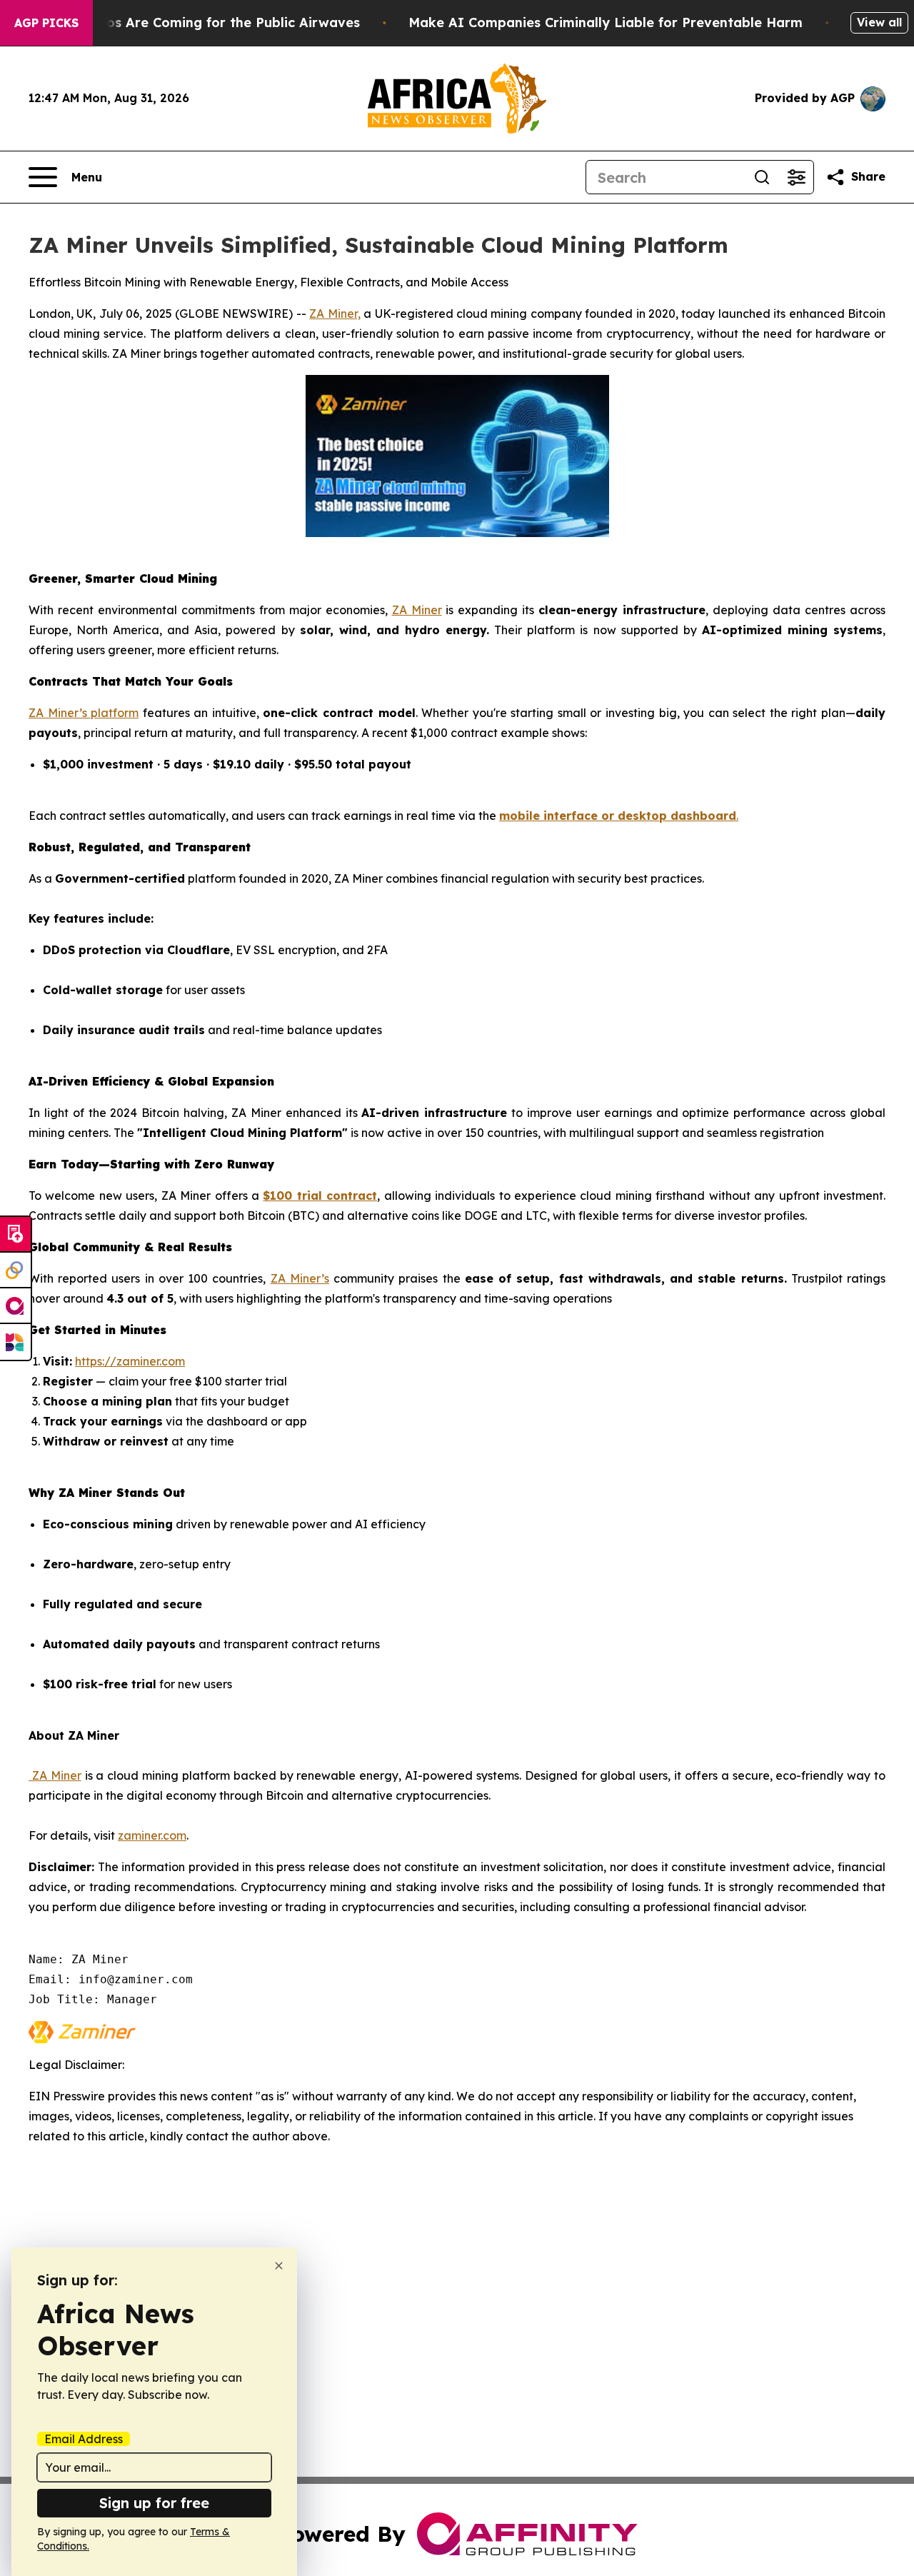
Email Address (84, 2439)
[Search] (762, 177)
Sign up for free (154, 2503)
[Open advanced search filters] (796, 177)
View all (879, 22)
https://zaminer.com (130, 1361)
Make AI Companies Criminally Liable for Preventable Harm (606, 22)
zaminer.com (152, 1835)
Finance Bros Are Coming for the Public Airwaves (198, 22)
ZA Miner (417, 610)
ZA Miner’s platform (84, 713)
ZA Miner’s (300, 1278)
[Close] (279, 2266)
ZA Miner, (335, 314)
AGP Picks (46, 23)
